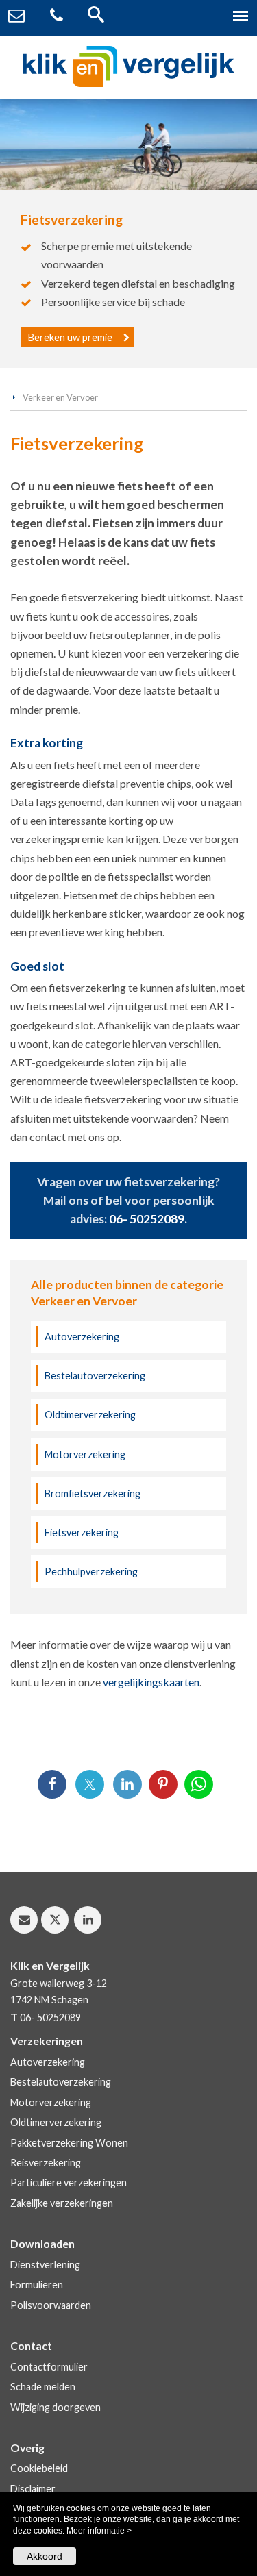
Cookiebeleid (39, 2468)
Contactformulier (49, 2367)
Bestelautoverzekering (95, 1376)
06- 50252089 (147, 1219)
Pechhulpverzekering (91, 1572)
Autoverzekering (82, 1337)
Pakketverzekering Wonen (69, 2143)
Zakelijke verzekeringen (62, 2203)
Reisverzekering (46, 2163)
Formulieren (37, 2285)
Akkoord (45, 2556)
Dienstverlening (45, 2265)
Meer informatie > (99, 2531)
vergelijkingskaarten (151, 1682)
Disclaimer (33, 2489)
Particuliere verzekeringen (69, 2183)
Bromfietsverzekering (93, 1493)
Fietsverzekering (82, 1533)
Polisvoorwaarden (51, 2305)
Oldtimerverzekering (90, 1415)
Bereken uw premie (70, 337)
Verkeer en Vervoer (60, 397)
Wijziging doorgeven (56, 2407)
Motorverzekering (85, 1454)
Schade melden (43, 2387)
